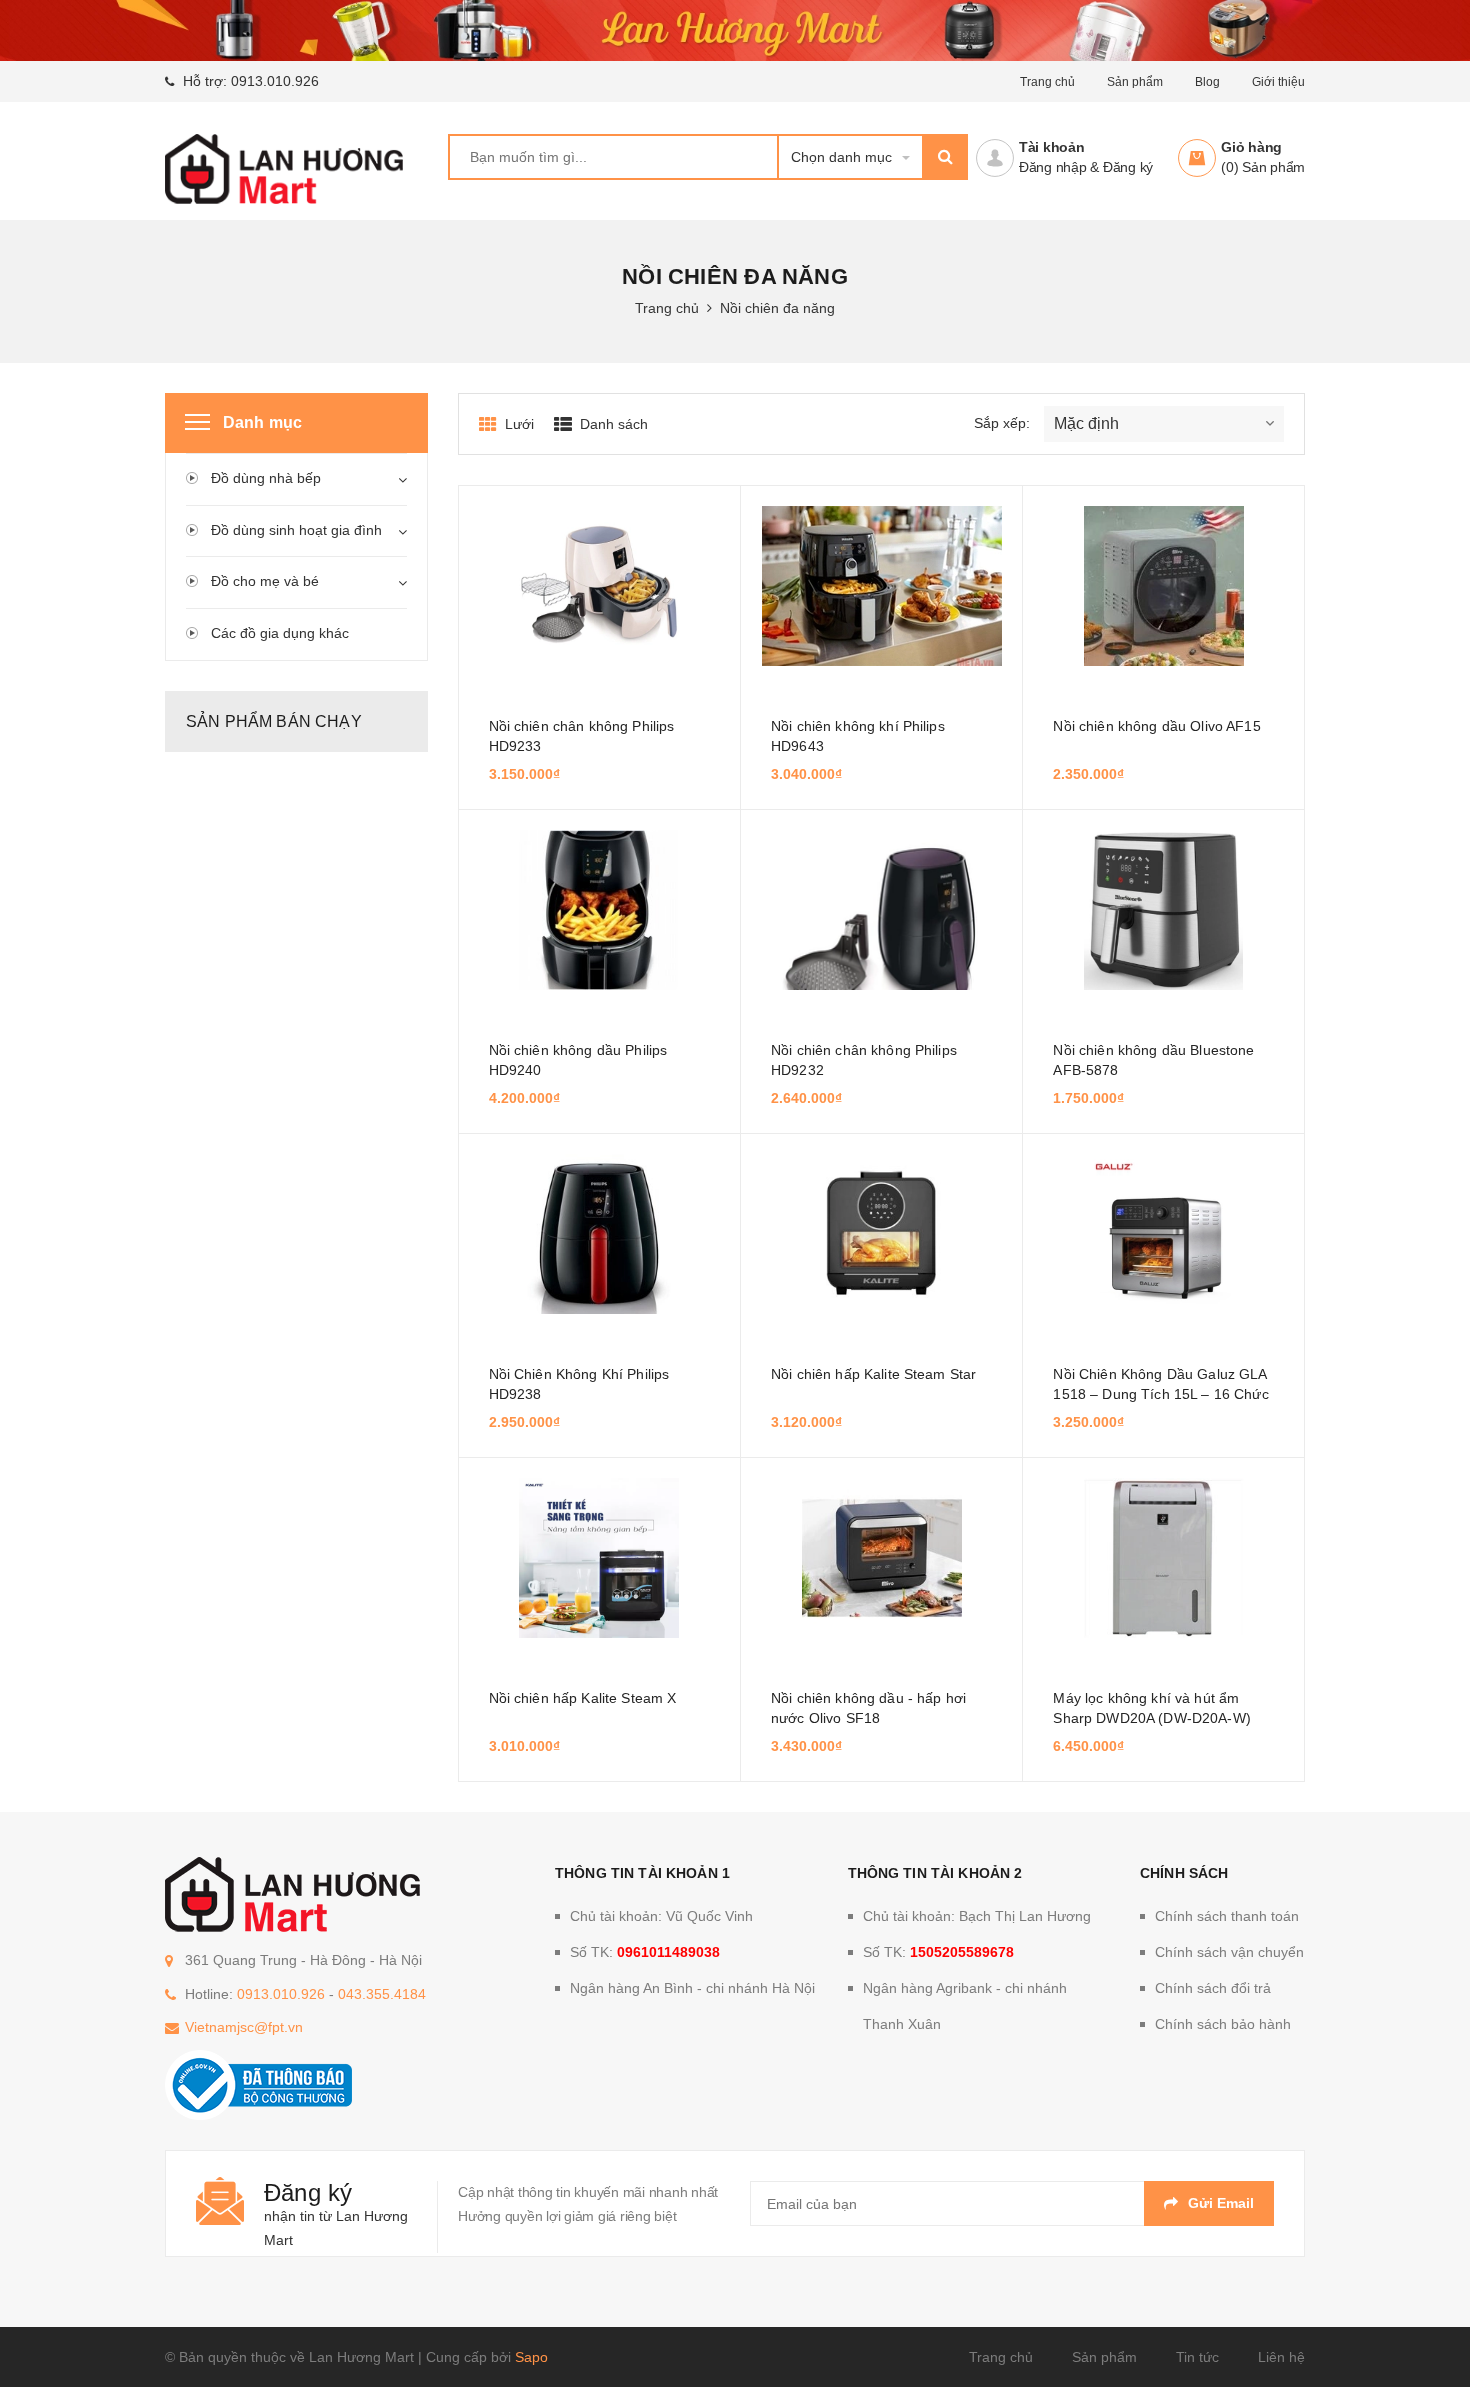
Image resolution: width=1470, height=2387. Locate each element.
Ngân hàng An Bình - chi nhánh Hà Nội (692, 1988)
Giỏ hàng (1251, 147)
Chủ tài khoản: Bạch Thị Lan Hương (977, 1916)
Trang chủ (1001, 2357)
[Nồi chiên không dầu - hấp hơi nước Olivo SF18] (881, 1558)
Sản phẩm (1104, 2357)
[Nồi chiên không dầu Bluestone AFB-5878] (1163, 910)
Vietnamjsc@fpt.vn (244, 2027)
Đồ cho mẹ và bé (265, 581)
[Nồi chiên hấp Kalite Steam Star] (881, 1234)
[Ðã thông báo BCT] (258, 2084)
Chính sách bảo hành (1223, 2024)
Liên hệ (1281, 2357)
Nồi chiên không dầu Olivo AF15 (1156, 726)
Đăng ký (1128, 167)
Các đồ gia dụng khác (280, 633)
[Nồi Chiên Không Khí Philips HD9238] (599, 1234)
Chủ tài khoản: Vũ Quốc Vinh (661, 1916)
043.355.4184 (382, 1994)
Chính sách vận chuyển (1229, 1952)
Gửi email (1221, 2203)
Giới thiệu (1278, 82)
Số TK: (645, 1952)
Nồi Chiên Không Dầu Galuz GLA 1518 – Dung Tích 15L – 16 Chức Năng (1160, 1394)
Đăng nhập (1053, 167)
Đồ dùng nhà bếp (266, 478)
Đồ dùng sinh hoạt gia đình (296, 530)
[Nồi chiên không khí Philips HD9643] (881, 586)
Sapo (531, 2357)
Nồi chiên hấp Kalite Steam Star (873, 1374)
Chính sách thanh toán (1227, 1916)
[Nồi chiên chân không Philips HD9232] (881, 910)
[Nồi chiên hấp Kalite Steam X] (599, 1558)
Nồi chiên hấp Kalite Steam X (583, 1698)
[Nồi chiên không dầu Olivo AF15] (1163, 586)
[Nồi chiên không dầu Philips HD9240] (599, 910)
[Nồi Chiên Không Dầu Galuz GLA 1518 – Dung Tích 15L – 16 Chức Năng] (1163, 1234)
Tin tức (1197, 2357)
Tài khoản (1052, 147)
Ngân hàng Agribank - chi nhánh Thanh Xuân (965, 2006)
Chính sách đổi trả (1213, 1988)
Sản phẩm (1135, 82)
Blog (1207, 82)
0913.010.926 (275, 81)
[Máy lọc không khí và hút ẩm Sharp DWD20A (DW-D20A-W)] (1163, 1558)
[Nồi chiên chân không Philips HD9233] (599, 586)
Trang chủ (1047, 82)
